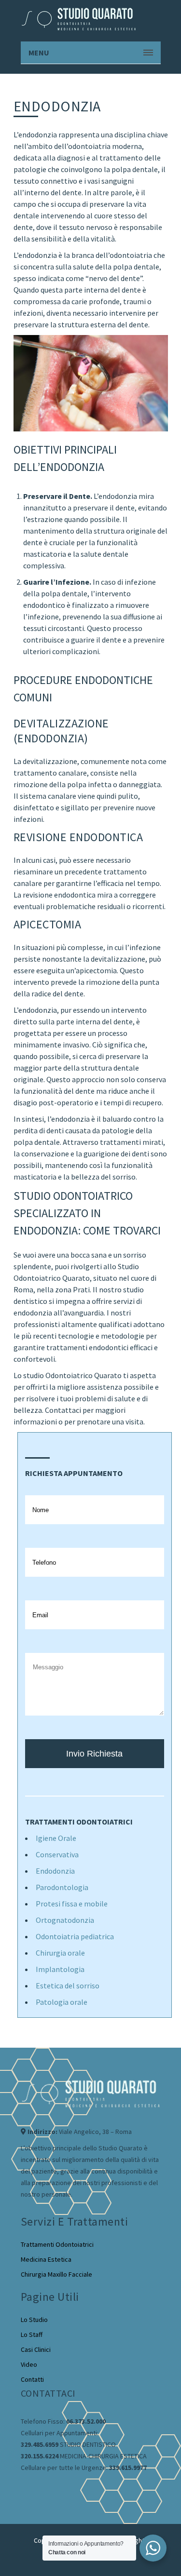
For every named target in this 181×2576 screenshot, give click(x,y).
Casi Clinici (36, 2349)
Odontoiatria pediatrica (75, 1936)
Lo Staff (32, 2334)
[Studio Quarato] (79, 19)
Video (29, 2364)
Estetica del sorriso (68, 1986)
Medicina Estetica (46, 2259)
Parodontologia (62, 1887)
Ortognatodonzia (65, 1920)
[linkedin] (64, 2482)
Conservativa (57, 1854)
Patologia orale (62, 2002)
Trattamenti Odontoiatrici (57, 2244)
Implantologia (60, 1969)
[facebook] (26, 2489)
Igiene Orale (56, 1838)
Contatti (32, 2379)
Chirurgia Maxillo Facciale (56, 2274)
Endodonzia (55, 1871)
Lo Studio (34, 2320)
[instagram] (45, 2489)
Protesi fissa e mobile (72, 1904)
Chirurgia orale (60, 1953)
